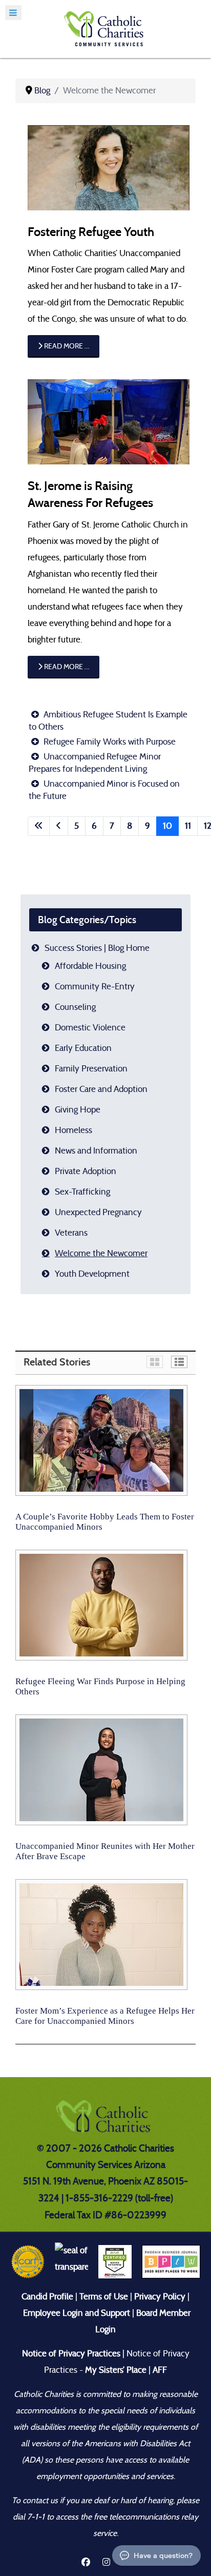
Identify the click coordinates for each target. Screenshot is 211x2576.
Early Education (83, 1048)
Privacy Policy (160, 2297)
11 (188, 826)
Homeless (73, 1130)
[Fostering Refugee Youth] (109, 167)
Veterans (71, 1233)
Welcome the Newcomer (101, 1253)
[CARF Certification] (28, 2261)
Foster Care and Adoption (101, 1089)
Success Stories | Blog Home (97, 948)
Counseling (75, 1007)
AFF (160, 2370)
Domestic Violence (90, 1028)
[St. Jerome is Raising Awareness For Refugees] (109, 421)
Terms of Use (104, 2297)
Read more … (66, 346)
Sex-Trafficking (82, 1192)
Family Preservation (91, 1069)
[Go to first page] (39, 826)
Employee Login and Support (77, 2313)
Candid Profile (47, 2297)
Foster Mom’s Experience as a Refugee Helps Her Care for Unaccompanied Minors (105, 2016)
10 (167, 826)
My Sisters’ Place (115, 2370)
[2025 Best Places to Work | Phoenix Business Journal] (171, 2261)
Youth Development (92, 1274)
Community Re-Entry (95, 987)
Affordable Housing (90, 966)
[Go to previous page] (59, 826)
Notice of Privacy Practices (71, 2354)
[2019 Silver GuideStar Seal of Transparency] (71, 2261)
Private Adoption (86, 1171)
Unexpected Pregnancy (98, 1212)
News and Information (96, 1151)
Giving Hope (78, 1110)
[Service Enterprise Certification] (115, 2261)
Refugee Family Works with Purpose (109, 742)
